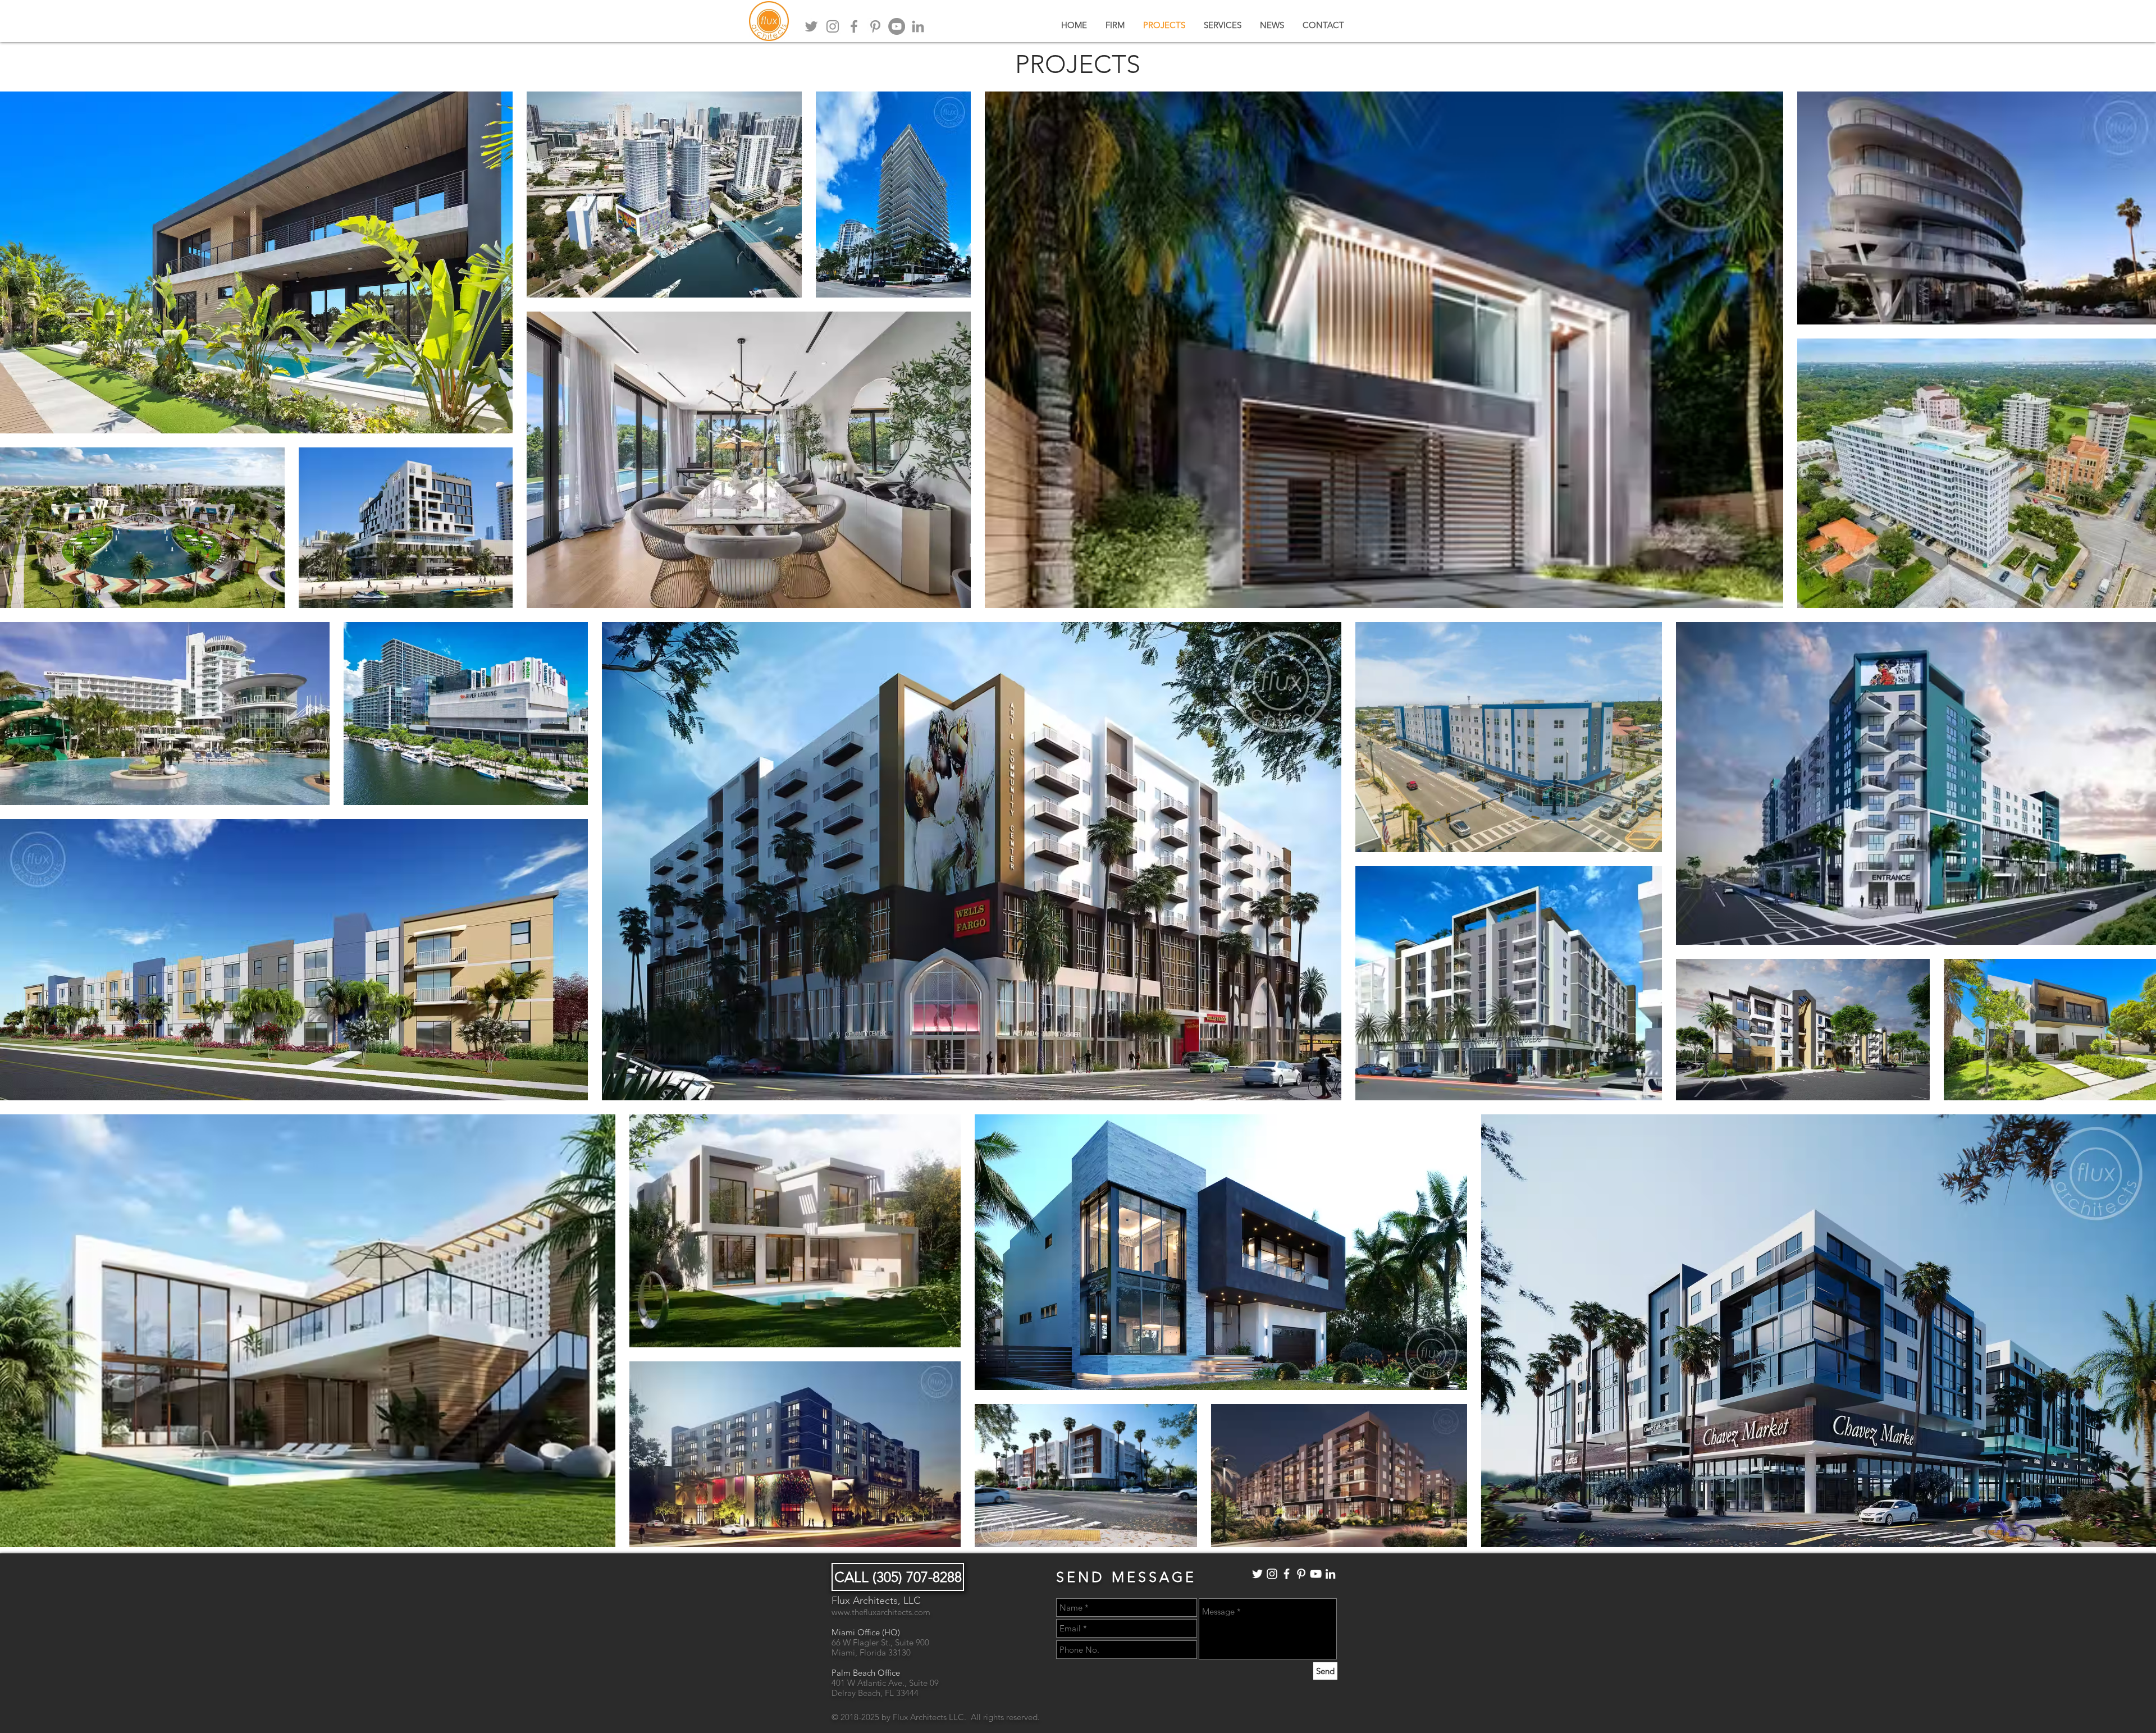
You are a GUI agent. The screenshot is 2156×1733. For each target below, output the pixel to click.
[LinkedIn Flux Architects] (1330, 1574)
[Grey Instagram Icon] (833, 26)
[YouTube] (897, 26)
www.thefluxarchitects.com (881, 1612)
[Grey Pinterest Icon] (875, 26)
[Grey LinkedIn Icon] (918, 26)
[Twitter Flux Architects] (1257, 1574)
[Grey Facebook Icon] (854, 26)
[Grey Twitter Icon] (811, 26)
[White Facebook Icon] (1287, 1574)
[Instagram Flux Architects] (1272, 1574)
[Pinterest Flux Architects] (1301, 1574)
